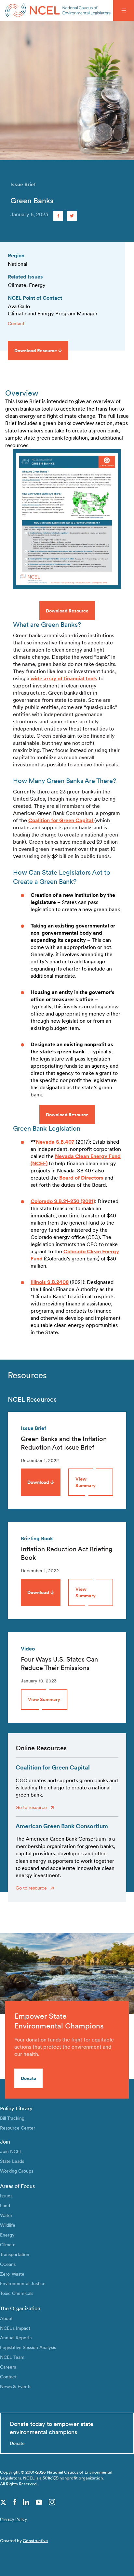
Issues (6, 2196)
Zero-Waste (12, 2274)
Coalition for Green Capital (61, 820)
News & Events (16, 2386)
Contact (16, 323)
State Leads (12, 2161)
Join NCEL (11, 2151)
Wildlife (8, 2225)
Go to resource (32, 1807)
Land (5, 2205)
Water (6, 2215)
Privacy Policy (13, 2519)
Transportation (15, 2254)
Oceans (8, 2264)
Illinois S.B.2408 (50, 1282)
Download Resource (67, 611)
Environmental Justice (23, 2283)
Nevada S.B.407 (55, 1142)
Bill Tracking (12, 2118)
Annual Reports (16, 2337)
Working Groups (17, 2171)
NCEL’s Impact (15, 2328)
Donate (28, 2078)
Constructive (35, 2541)
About (6, 2318)
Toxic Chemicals (17, 2293)
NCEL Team (12, 2357)
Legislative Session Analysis (28, 2347)
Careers (8, 2367)
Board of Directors (81, 1178)
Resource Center (18, 2128)
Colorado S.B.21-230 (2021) (63, 1201)
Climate (8, 2245)
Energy (7, 2235)
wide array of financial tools (64, 678)
